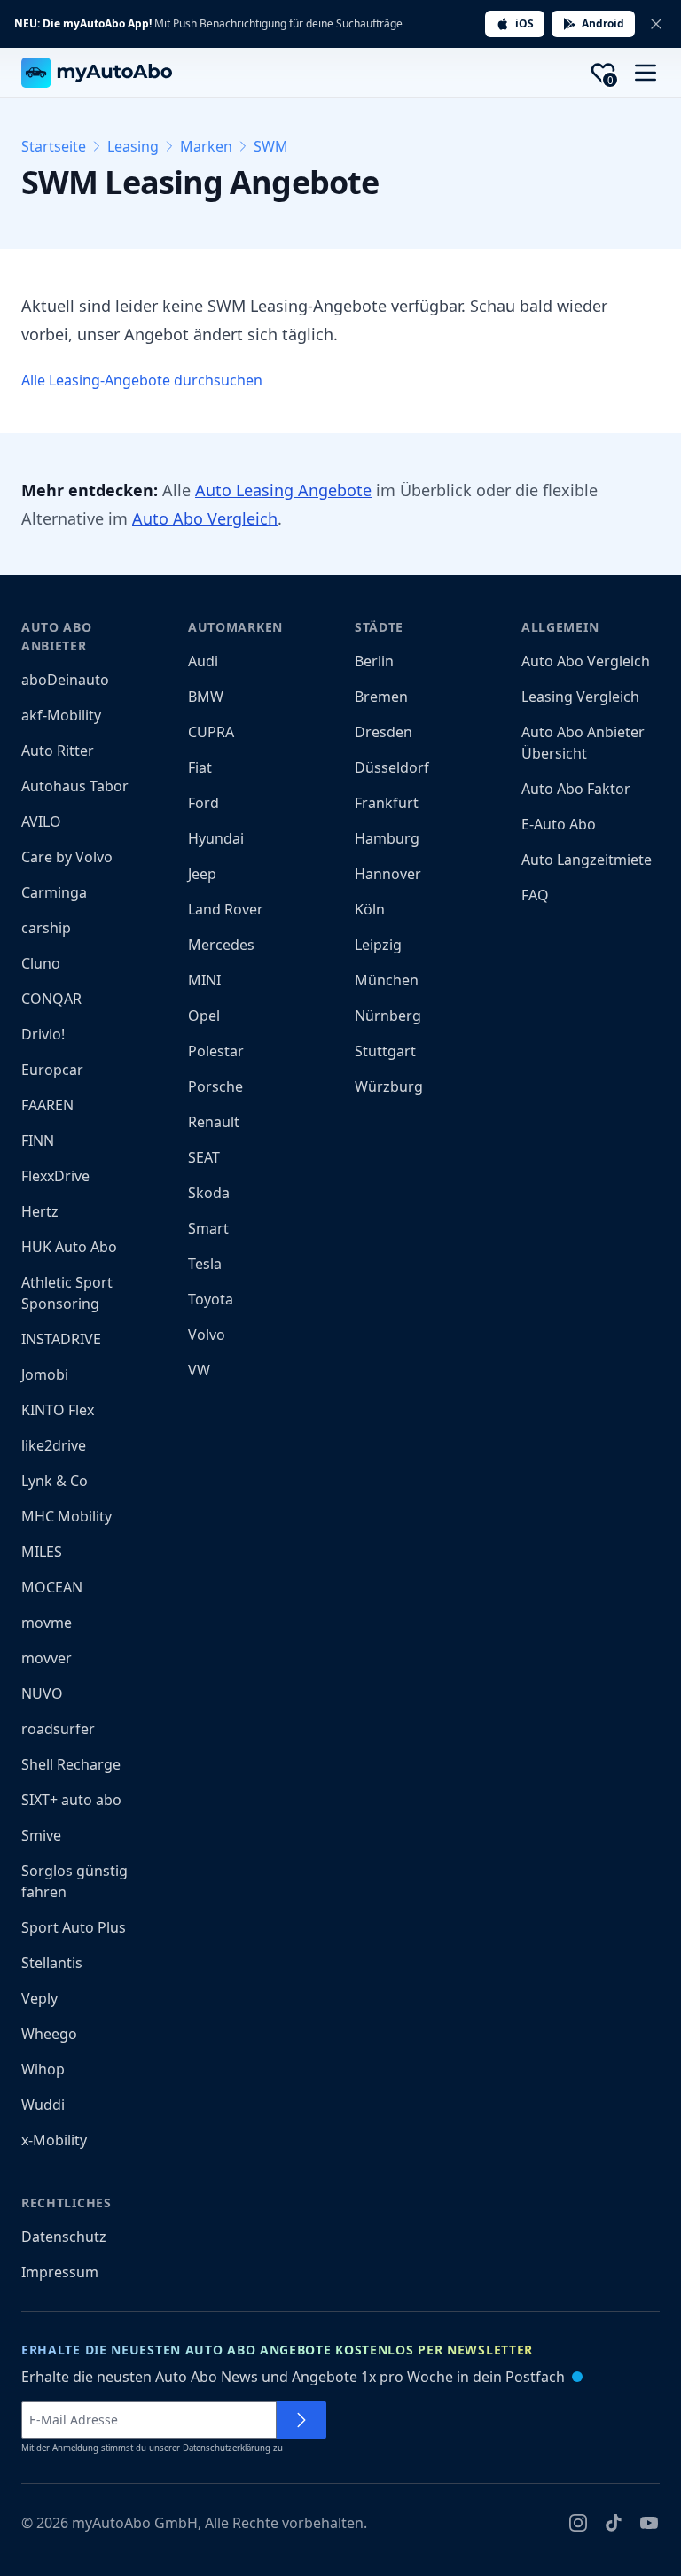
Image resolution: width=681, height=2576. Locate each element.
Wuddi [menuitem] (43, 2105)
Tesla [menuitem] (205, 1264)
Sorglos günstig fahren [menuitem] (74, 1881)
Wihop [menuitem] (43, 2069)
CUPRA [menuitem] (211, 732)
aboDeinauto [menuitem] (65, 680)
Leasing (133, 146)
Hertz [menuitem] (40, 1211)
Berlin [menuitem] (374, 661)
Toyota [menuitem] (211, 1299)
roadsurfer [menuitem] (58, 1729)
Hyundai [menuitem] (216, 838)
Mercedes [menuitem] (221, 945)
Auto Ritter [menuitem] (58, 751)
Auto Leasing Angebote (283, 490)
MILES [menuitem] (42, 1552)
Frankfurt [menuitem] (387, 803)
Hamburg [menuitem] (387, 838)
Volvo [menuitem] (207, 1335)
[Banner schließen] (656, 24)
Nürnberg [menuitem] (388, 1016)
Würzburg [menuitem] (389, 1086)
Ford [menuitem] (204, 803)
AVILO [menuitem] (41, 821)
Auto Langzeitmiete (587, 860)
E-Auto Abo (559, 824)
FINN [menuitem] (38, 1140)
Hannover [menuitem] (388, 874)
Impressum (60, 2272)
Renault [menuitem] (214, 1122)
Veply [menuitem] (39, 1998)
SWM (271, 146)
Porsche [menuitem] (215, 1086)
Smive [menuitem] (41, 1835)
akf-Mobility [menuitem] (61, 715)
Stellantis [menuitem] (52, 1963)
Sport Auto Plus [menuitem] (74, 1927)
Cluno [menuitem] (41, 963)
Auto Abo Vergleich (205, 518)
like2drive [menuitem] (54, 1445)
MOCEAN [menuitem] (52, 1587)
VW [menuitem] (199, 1370)
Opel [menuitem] (204, 1016)
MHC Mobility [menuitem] (67, 1516)
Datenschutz (64, 2237)
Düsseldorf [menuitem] (392, 767)
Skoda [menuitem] (209, 1193)
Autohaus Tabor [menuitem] (75, 786)
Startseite (54, 146)
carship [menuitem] (46, 928)
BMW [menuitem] (206, 697)
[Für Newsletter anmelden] (301, 2420)
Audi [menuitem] (203, 661)
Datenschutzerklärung (227, 2448)
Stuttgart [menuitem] (385, 1051)
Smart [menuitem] (208, 1228)
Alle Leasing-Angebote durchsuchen (142, 380)
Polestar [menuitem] (216, 1051)
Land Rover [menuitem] (226, 909)
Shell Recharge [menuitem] (71, 1764)
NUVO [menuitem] (42, 1693)
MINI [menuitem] (204, 980)
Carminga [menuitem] (54, 892)
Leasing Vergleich (580, 697)
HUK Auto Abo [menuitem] (69, 1247)
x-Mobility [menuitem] (54, 2140)
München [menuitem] (387, 980)
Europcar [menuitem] (52, 1070)
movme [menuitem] (47, 1623)
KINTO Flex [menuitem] (58, 1410)
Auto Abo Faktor (576, 789)
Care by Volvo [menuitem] (67, 857)
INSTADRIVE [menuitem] (61, 1339)
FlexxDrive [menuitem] (55, 1176)
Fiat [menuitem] (200, 767)
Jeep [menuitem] (202, 874)
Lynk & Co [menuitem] (55, 1481)
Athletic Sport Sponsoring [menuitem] (67, 1293)
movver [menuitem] (47, 1658)
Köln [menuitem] (370, 909)
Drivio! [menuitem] (43, 1034)
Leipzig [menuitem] (378, 945)
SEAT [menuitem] (204, 1157)
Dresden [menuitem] (384, 732)
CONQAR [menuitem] (51, 999)
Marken (206, 146)
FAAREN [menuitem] (47, 1105)
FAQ (535, 895)
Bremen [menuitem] (381, 697)
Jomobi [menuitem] (45, 1374)
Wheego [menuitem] (49, 2034)
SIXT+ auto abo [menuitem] (71, 1800)
